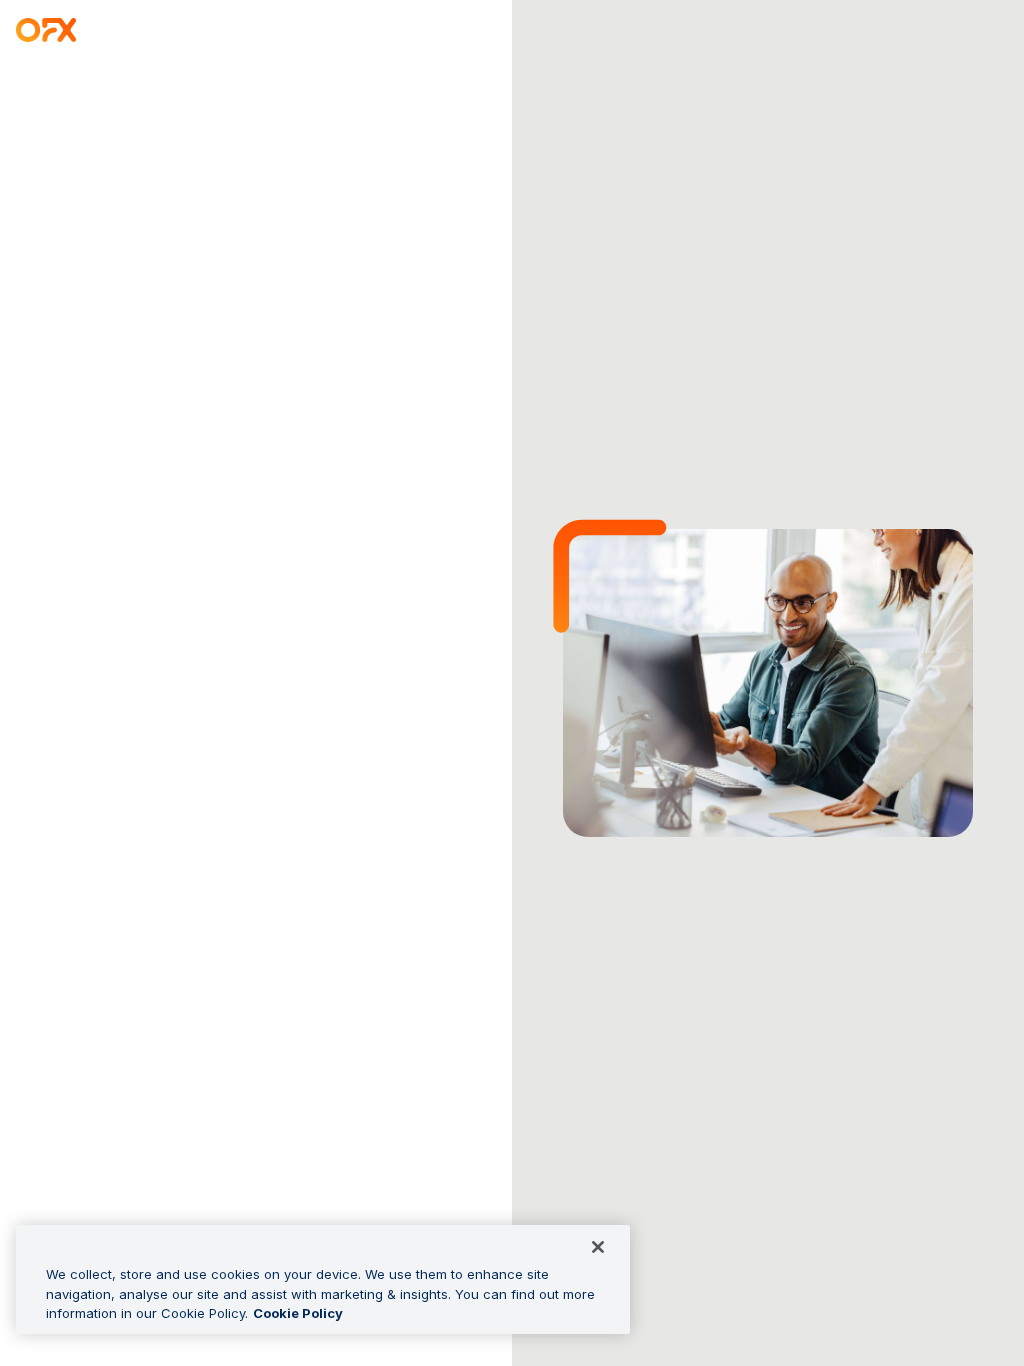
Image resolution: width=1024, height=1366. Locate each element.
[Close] (598, 1247)
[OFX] (46, 33)
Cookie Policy (298, 1313)
